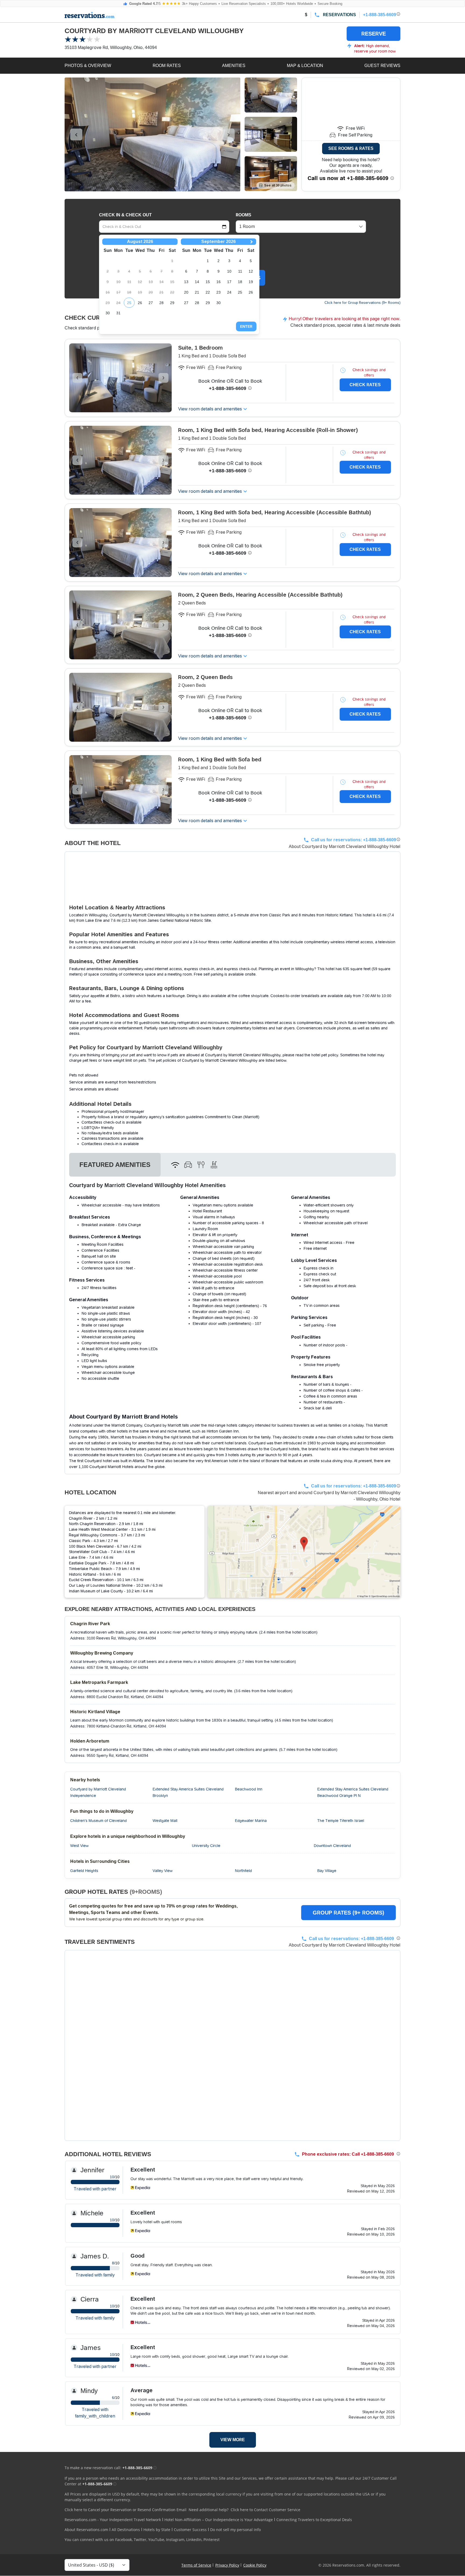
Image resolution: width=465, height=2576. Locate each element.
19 (251, 282)
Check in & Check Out (125, 215)
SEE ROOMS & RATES (351, 148)
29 (172, 303)
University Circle (206, 1846)
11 (240, 271)
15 (208, 282)
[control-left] (76, 135)
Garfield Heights (84, 1871)
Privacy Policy (227, 2565)
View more (233, 2440)
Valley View (163, 1871)
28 (161, 303)
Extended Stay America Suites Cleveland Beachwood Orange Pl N (353, 1792)
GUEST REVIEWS (382, 66)
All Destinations (126, 2530)
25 (129, 303)
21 (197, 292)
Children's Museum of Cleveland (98, 1821)
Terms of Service (196, 2565)
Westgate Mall (165, 1821)
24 (229, 292)
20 (186, 292)
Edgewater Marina (251, 1821)
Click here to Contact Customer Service (265, 2510)
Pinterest (212, 2540)
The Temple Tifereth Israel (341, 1821)
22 (208, 292)
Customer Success (190, 2530)
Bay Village (327, 1871)
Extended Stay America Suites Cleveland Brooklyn (188, 1792)
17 (229, 282)
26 (140, 303)
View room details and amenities (210, 409)
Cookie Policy (255, 2565)
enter (246, 326)
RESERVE (374, 34)
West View (79, 1846)
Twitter (140, 2540)
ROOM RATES (167, 66)
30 (108, 313)
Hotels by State (157, 2530)
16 (219, 282)
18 (240, 282)
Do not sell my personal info (235, 2530)
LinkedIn (194, 2540)
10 (229, 271)
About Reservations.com (86, 2530)
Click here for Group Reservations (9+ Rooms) (362, 303)
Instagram (175, 2540)
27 (151, 303)
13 (186, 282)
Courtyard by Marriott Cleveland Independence (98, 1792)
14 (197, 282)
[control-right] (229, 135)
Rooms (244, 215)
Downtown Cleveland (332, 1846)
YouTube (156, 2540)
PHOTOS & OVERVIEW (88, 66)
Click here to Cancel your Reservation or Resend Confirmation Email (126, 2510)
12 (251, 271)
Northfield (243, 1871)
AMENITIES (234, 66)
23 (219, 292)
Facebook (124, 2540)
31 (118, 313)
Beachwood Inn (249, 1789)
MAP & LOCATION (305, 66)
